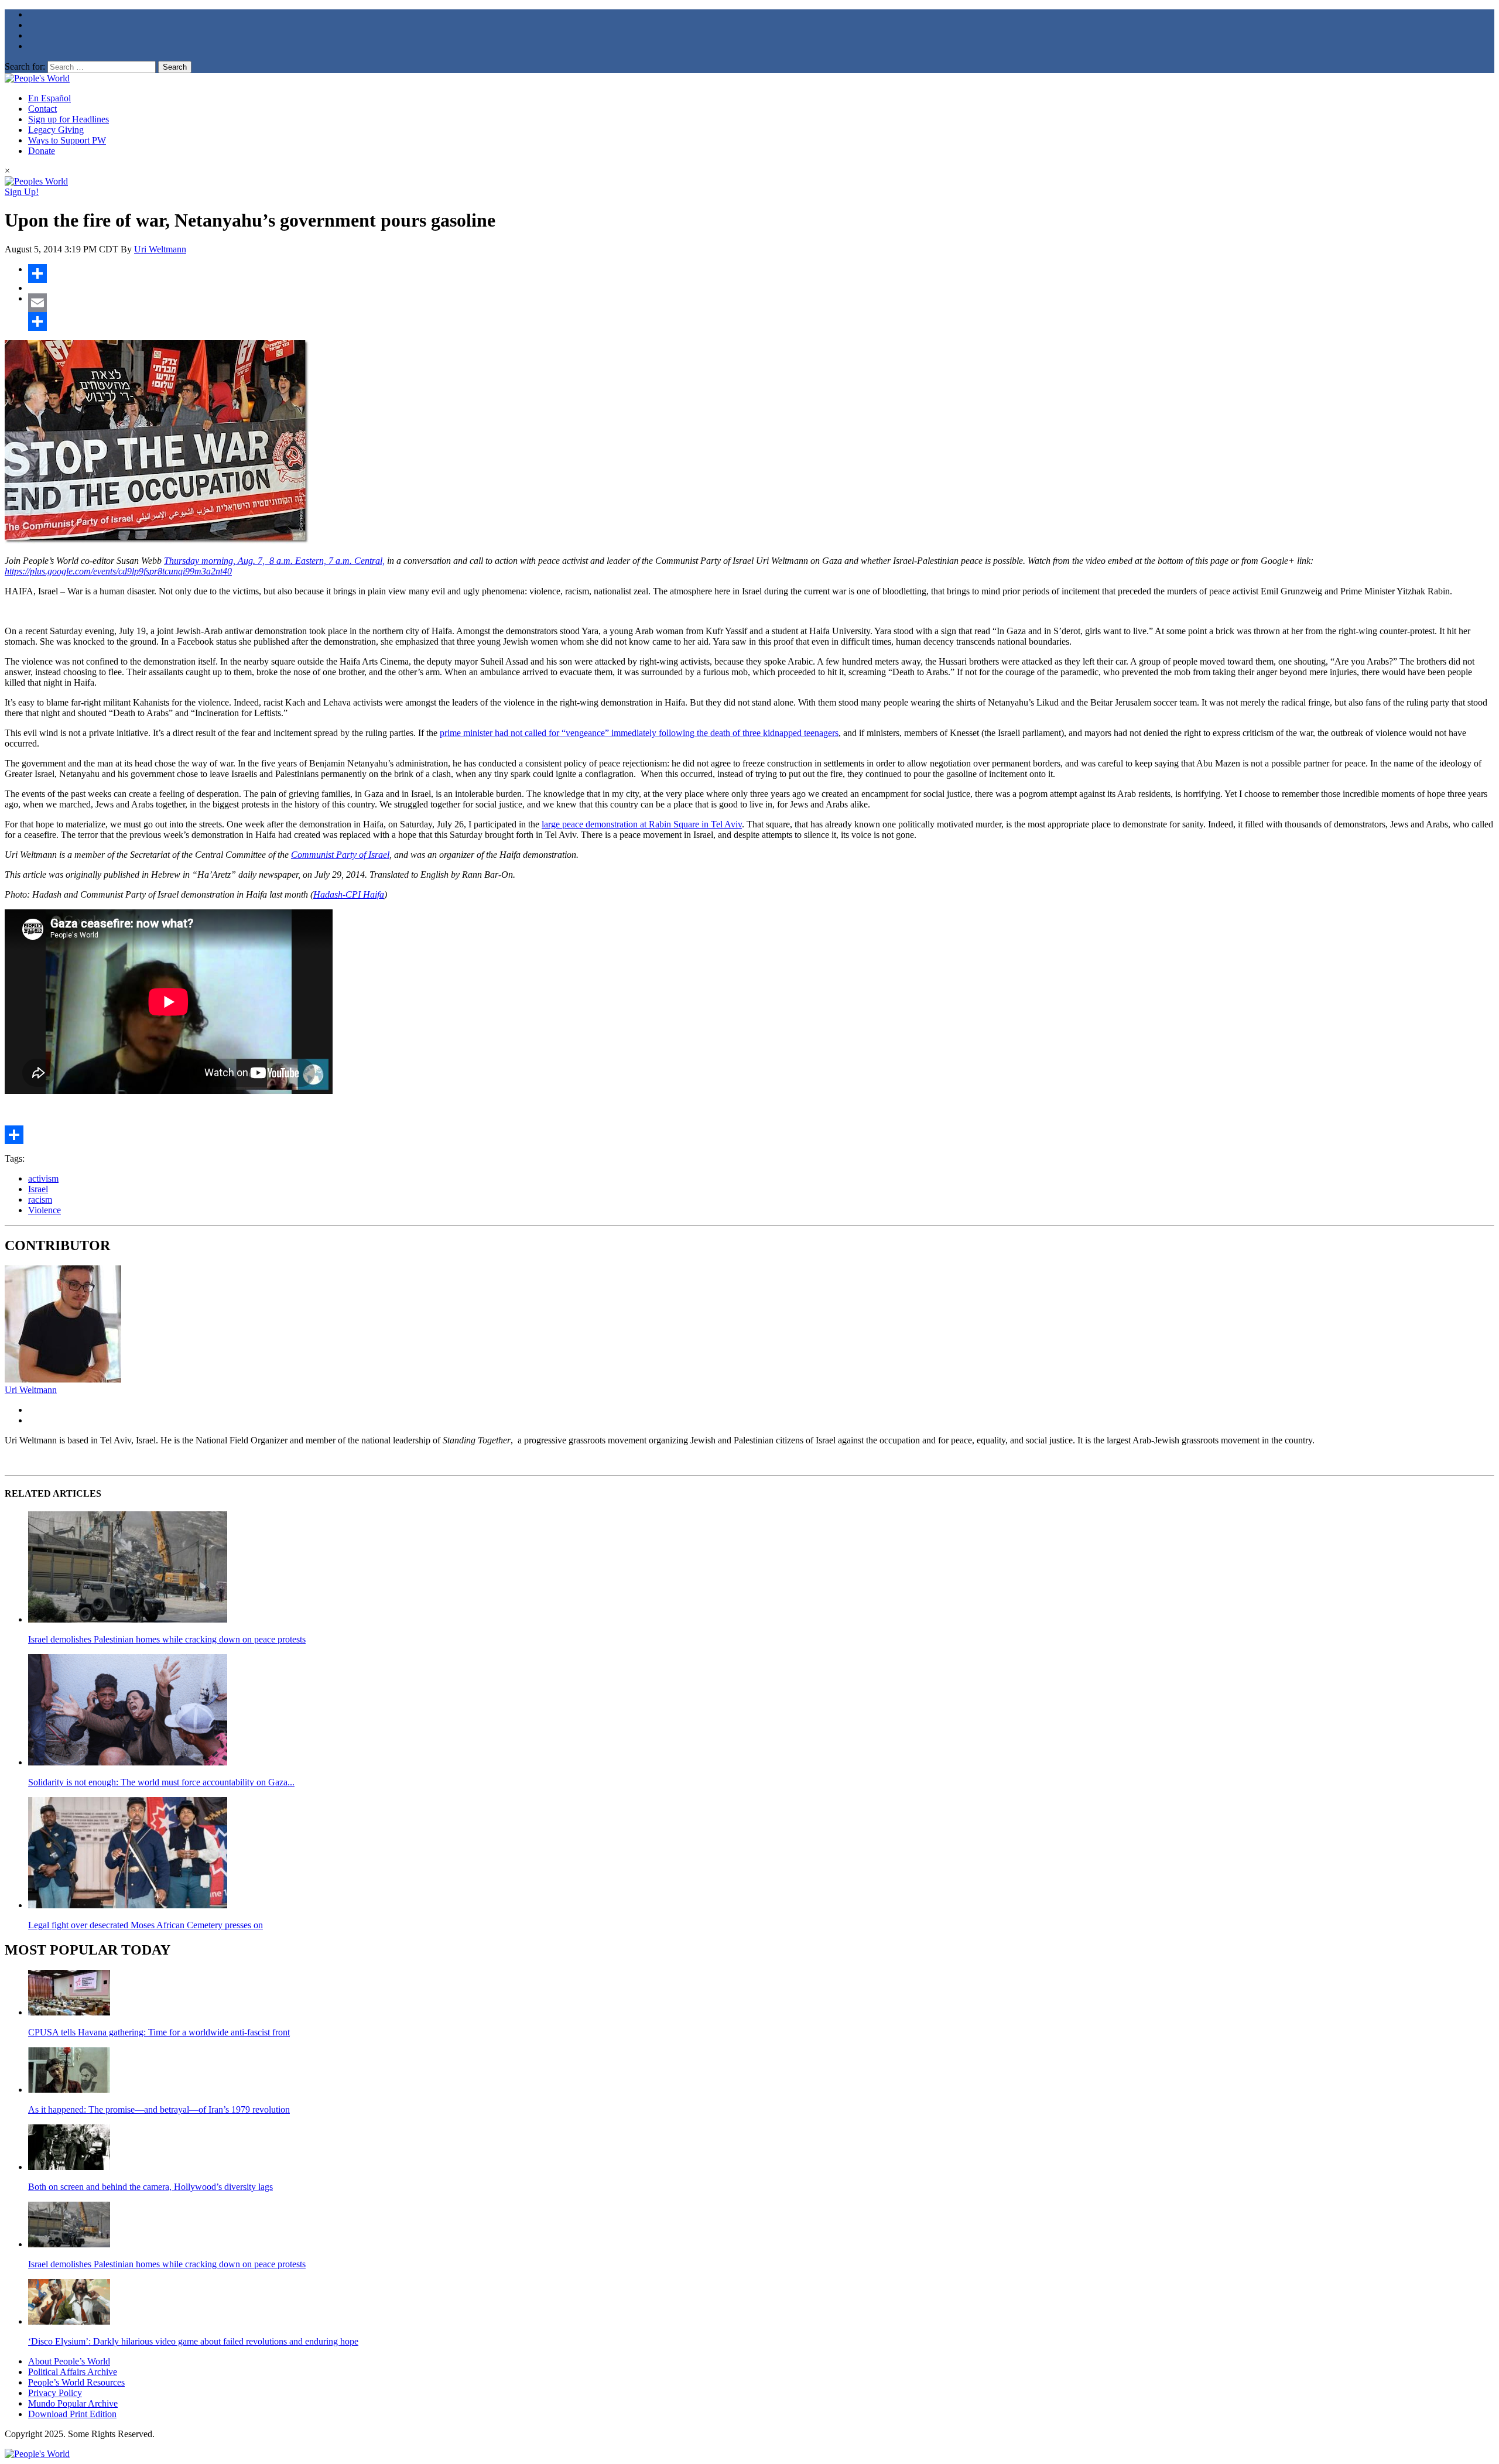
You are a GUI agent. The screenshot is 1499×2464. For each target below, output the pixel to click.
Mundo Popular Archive (73, 2403)
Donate (42, 151)
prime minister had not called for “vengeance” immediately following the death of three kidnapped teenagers (639, 733)
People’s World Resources (76, 2382)
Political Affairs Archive (73, 2372)
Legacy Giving (56, 130)
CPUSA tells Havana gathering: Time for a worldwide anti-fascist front (159, 2032)
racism (40, 1200)
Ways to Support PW (67, 140)
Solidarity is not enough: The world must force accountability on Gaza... (161, 1782)
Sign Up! (22, 192)
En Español (49, 98)
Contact (42, 109)
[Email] (761, 303)
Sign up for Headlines (69, 119)
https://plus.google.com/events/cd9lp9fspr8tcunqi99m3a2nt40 (118, 571)
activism (43, 1178)
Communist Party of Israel (340, 855)
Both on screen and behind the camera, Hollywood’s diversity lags (150, 2187)
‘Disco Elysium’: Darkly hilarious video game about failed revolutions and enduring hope (193, 2341)
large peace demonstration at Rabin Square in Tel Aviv (642, 824)
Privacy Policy (55, 2393)
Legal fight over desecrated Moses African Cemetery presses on (146, 1925)
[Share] (761, 273)
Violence (45, 1210)
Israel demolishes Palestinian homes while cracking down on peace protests (167, 1639)
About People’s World (69, 2361)
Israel (38, 1189)
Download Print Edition (72, 2414)
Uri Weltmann (160, 249)
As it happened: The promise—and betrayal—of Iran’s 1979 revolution (159, 2109)
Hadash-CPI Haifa (349, 894)
